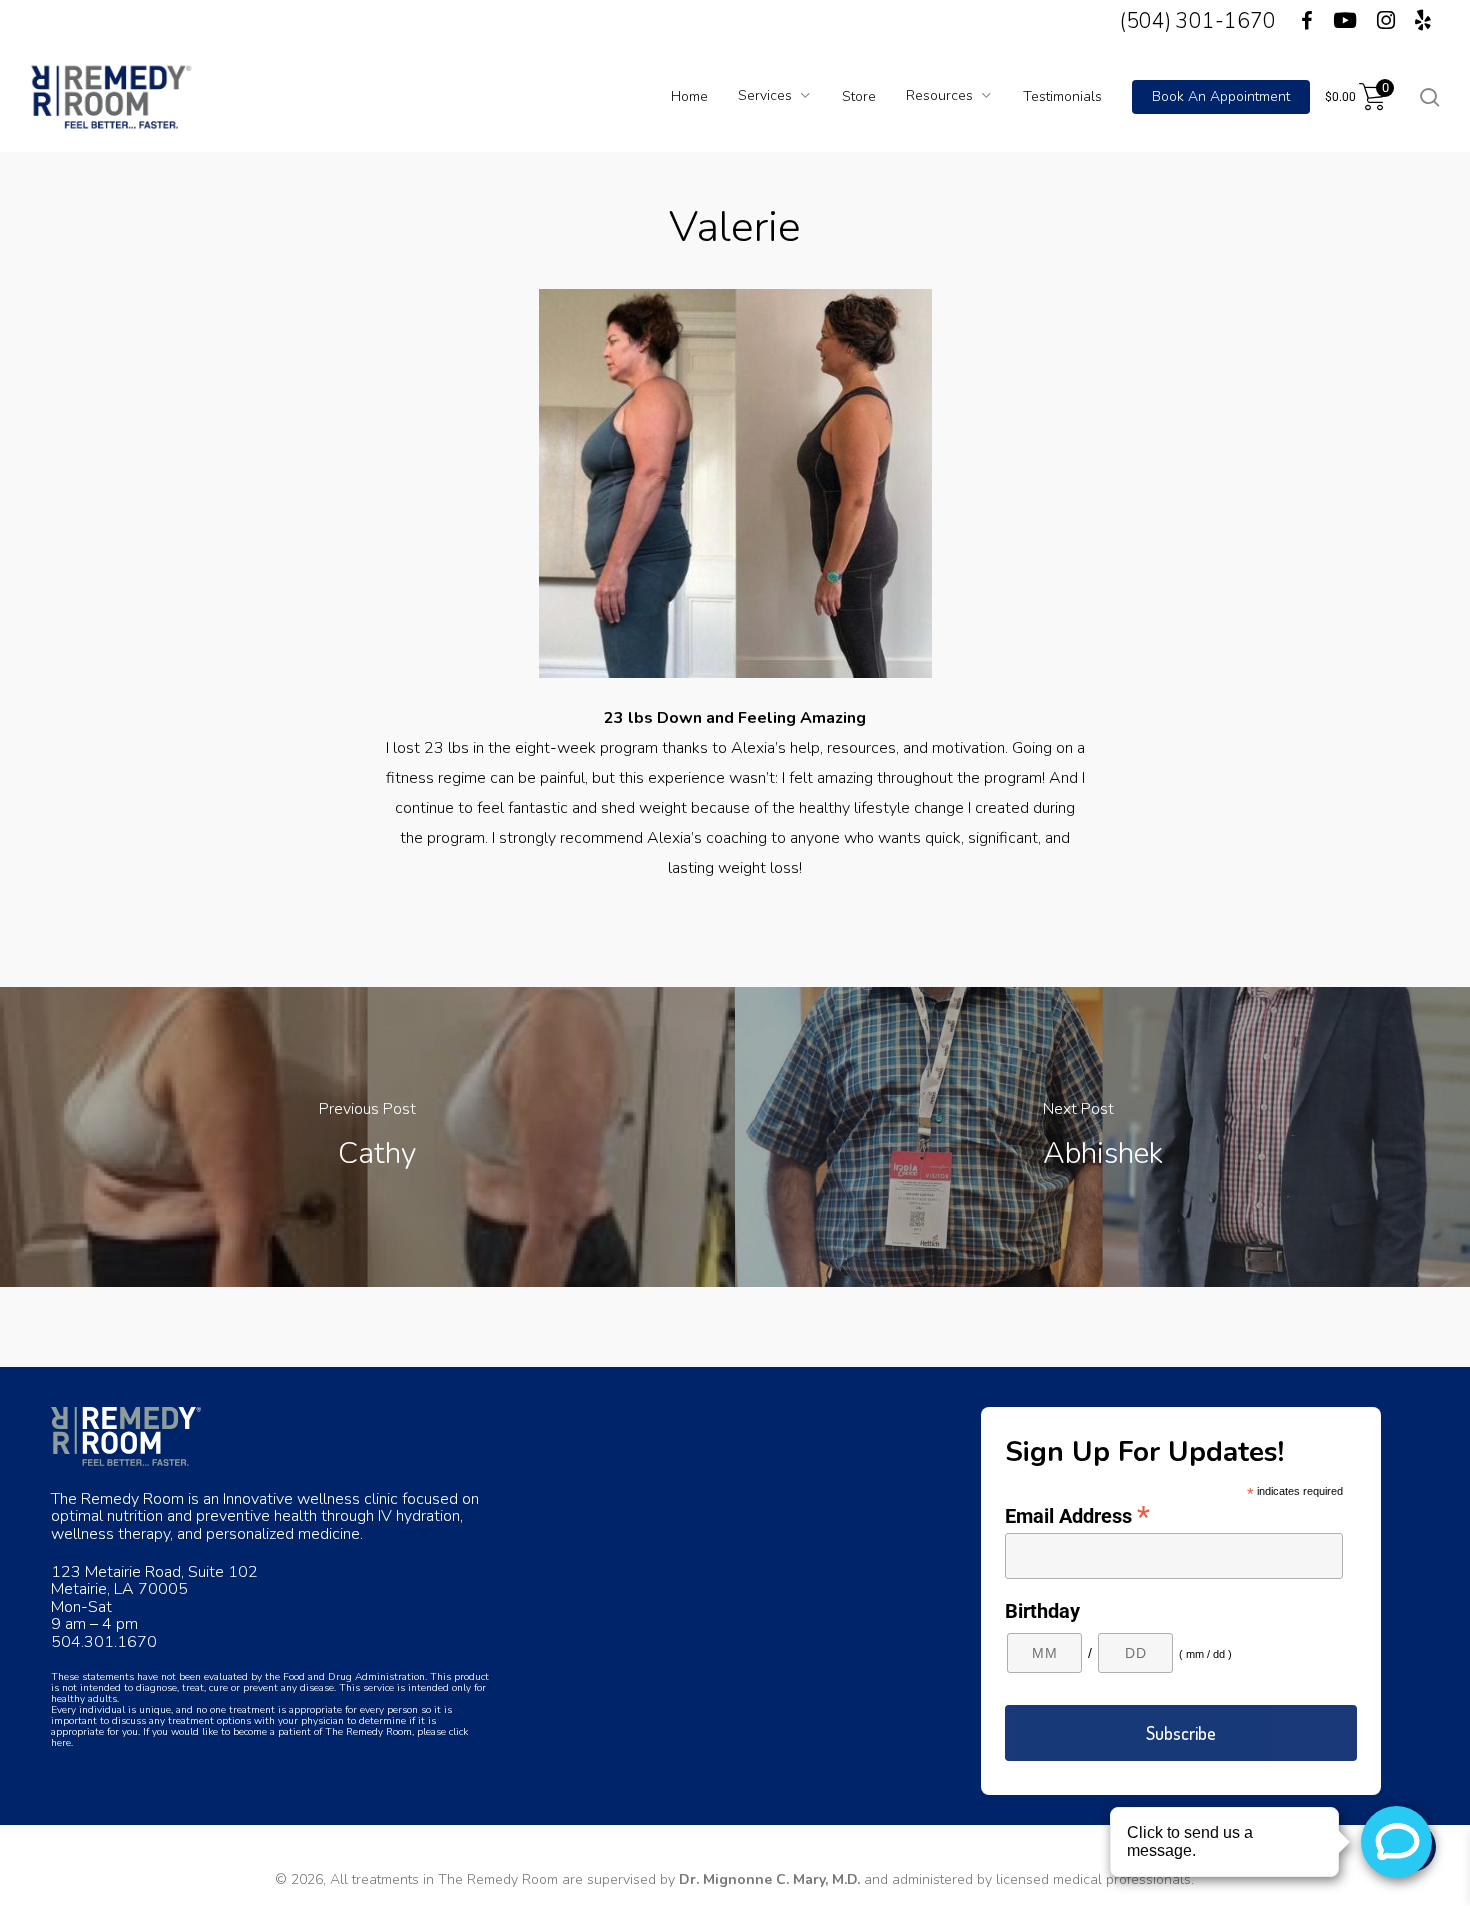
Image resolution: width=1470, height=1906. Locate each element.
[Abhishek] (1102, 1137)
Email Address (1077, 1515)
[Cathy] (367, 1137)
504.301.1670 (104, 1642)
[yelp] (1423, 21)
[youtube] (1345, 21)
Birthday (1042, 1611)
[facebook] (1294, 21)
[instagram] (1386, 21)
